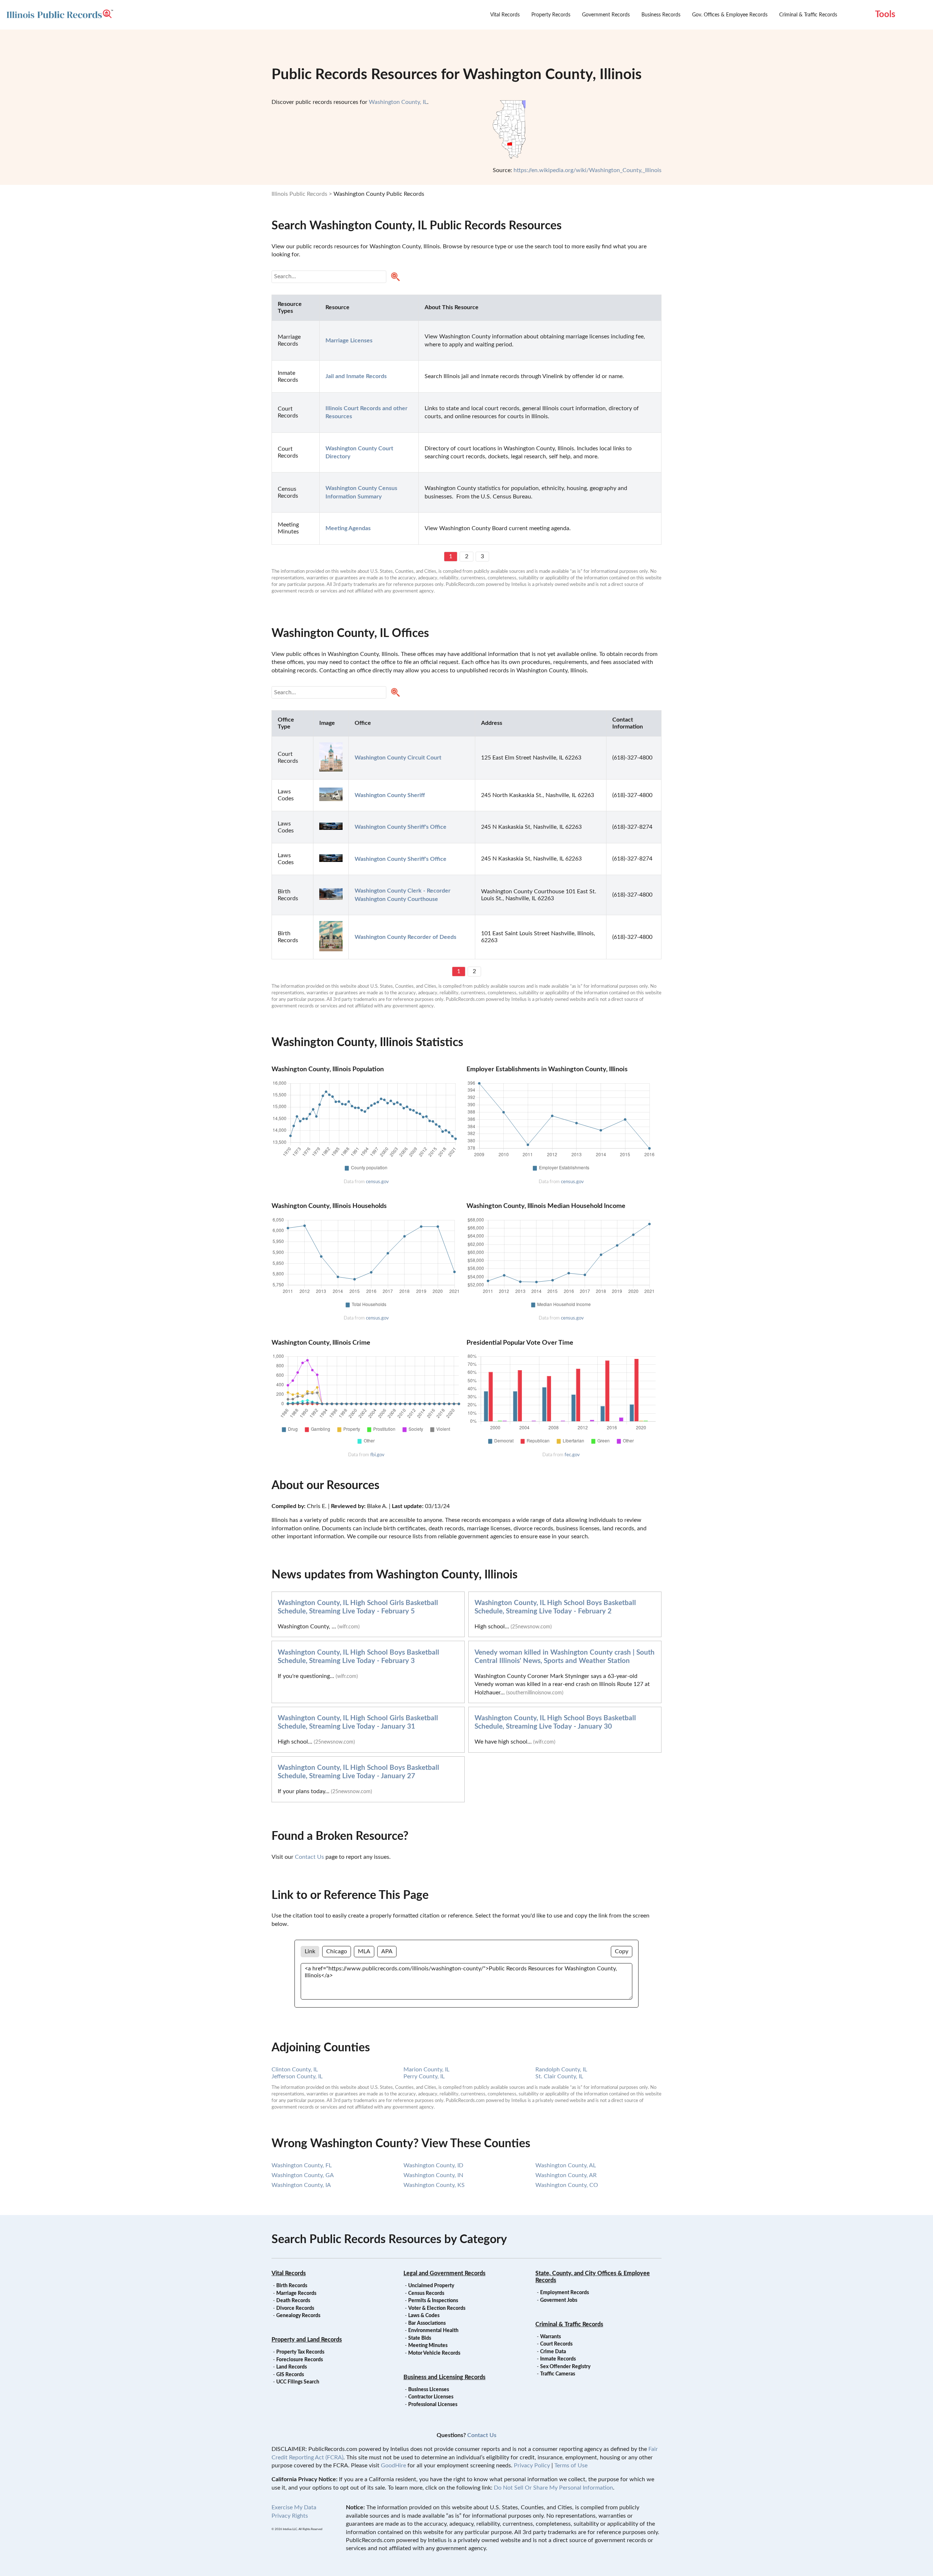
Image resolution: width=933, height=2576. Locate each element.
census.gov (377, 1182)
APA (387, 1951)
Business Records (661, 15)
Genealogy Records (298, 2316)
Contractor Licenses (431, 2397)
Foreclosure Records (300, 2360)
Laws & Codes (424, 2316)
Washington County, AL (566, 2165)
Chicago (337, 1951)
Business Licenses (429, 2390)
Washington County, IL (398, 102)
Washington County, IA (301, 2185)
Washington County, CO (567, 2185)
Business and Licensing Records (444, 2377)
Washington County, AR (566, 2175)
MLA (364, 1951)
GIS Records (290, 2375)
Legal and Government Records (444, 2273)
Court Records (556, 2344)
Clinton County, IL (295, 2070)
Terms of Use (571, 2466)
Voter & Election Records (437, 2308)
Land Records (292, 2367)
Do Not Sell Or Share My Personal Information (553, 2488)
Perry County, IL (424, 2076)
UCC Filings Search (298, 2382)
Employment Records (565, 2293)
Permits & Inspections (433, 2301)
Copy (622, 1951)
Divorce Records (295, 2308)
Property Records (551, 15)
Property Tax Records (300, 2352)
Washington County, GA (303, 2175)
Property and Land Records (307, 2340)
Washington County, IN (433, 2175)
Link (310, 1951)
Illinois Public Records (299, 194)
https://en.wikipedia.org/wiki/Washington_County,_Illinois (587, 170)
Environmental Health (433, 2331)
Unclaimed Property (431, 2286)
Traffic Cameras (558, 2374)
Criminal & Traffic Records (808, 15)
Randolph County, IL (561, 2070)
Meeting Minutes (428, 2346)
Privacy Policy (532, 2466)
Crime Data (553, 2352)
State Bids (420, 2338)
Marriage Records (296, 2293)
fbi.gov (377, 1455)
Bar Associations (427, 2323)
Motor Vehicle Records (434, 2353)
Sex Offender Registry (565, 2367)
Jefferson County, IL (297, 2076)
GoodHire (393, 2466)
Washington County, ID (433, 2165)
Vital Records (505, 15)
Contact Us (309, 1857)
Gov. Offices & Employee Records (730, 15)
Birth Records (292, 2286)
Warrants (551, 2337)
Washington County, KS (434, 2185)
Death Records (293, 2301)
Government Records (606, 15)
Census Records (426, 2293)
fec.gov (572, 1455)
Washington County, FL (302, 2165)
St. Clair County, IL (559, 2076)
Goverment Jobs (559, 2300)
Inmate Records (558, 2359)
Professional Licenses (433, 2405)
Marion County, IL (426, 2070)
